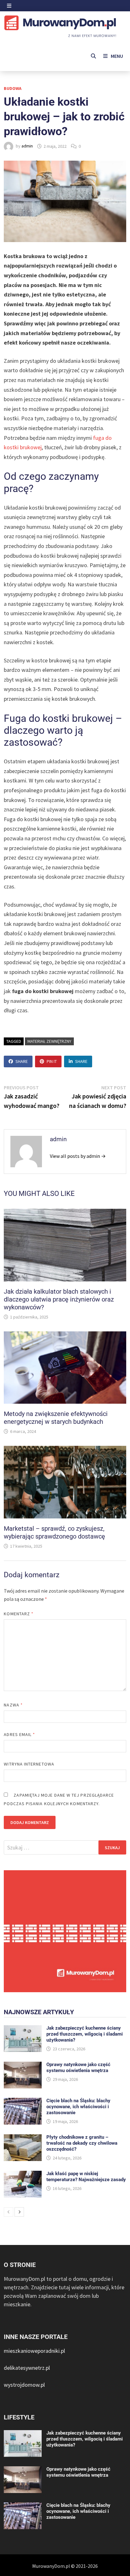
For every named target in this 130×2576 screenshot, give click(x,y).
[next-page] (19, 2212)
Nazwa (13, 1705)
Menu (116, 56)
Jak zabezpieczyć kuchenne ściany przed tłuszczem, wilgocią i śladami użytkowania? (85, 2034)
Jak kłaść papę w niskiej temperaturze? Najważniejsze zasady (86, 2177)
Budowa (13, 88)
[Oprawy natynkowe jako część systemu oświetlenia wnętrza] (23, 2066)
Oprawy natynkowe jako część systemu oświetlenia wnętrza (78, 2067)
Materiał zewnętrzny (49, 1041)
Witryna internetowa (29, 1764)
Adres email (19, 1734)
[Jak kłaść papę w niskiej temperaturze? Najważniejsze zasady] (23, 2175)
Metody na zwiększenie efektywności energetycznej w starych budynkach (56, 1418)
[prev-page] (9, 2212)
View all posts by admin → (78, 1156)
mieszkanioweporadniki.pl (34, 2351)
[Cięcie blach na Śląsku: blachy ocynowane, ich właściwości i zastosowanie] (23, 2102)
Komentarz (19, 1614)
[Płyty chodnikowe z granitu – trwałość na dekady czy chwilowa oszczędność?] (23, 2139)
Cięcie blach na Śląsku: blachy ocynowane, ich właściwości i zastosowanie (78, 2107)
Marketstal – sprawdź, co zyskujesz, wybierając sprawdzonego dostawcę (54, 1532)
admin (27, 146)
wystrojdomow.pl (24, 2385)
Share (22, 1061)
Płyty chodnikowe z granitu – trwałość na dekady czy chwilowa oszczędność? (82, 2143)
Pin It (52, 1061)
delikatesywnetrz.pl (27, 2368)
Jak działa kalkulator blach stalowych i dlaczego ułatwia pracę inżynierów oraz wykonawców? (59, 1299)
